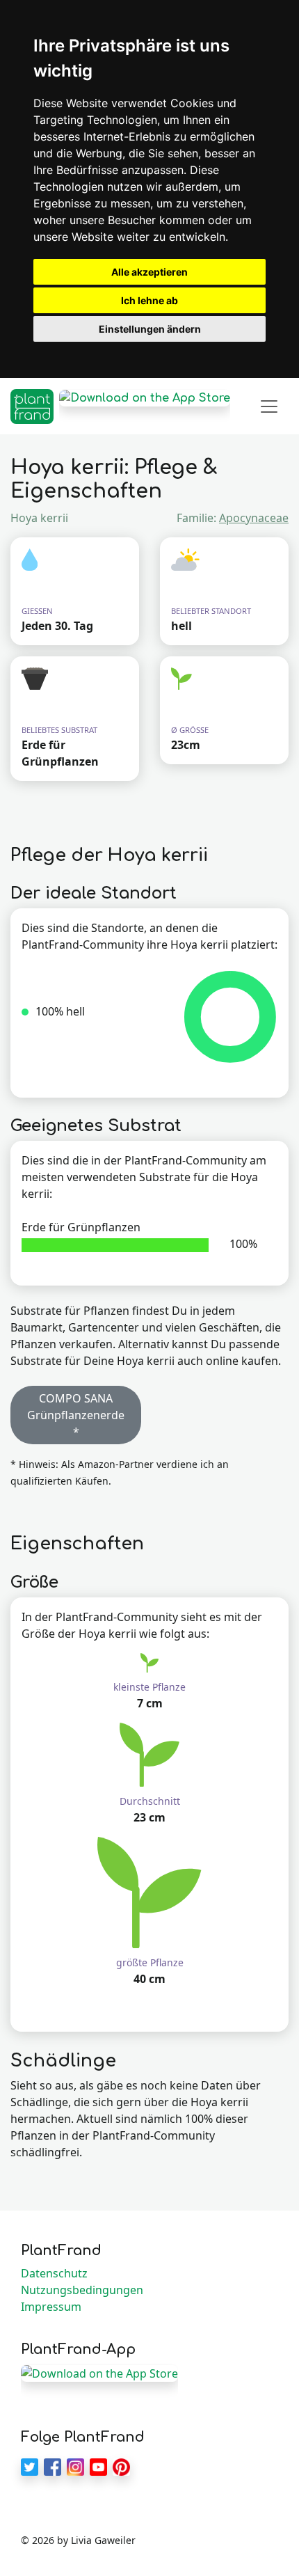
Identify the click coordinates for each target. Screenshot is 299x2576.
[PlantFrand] (32, 406)
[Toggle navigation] (269, 406)
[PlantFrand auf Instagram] (75, 2465)
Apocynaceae (254, 518)
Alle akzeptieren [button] (149, 272)
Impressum (51, 2307)
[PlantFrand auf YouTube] (98, 2465)
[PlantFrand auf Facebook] (52, 2465)
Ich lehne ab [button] (149, 300)
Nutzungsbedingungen (82, 2290)
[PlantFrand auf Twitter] (30, 2465)
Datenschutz (54, 2273)
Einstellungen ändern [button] (150, 329)
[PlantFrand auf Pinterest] (121, 2465)
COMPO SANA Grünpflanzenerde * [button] (76, 1415)
